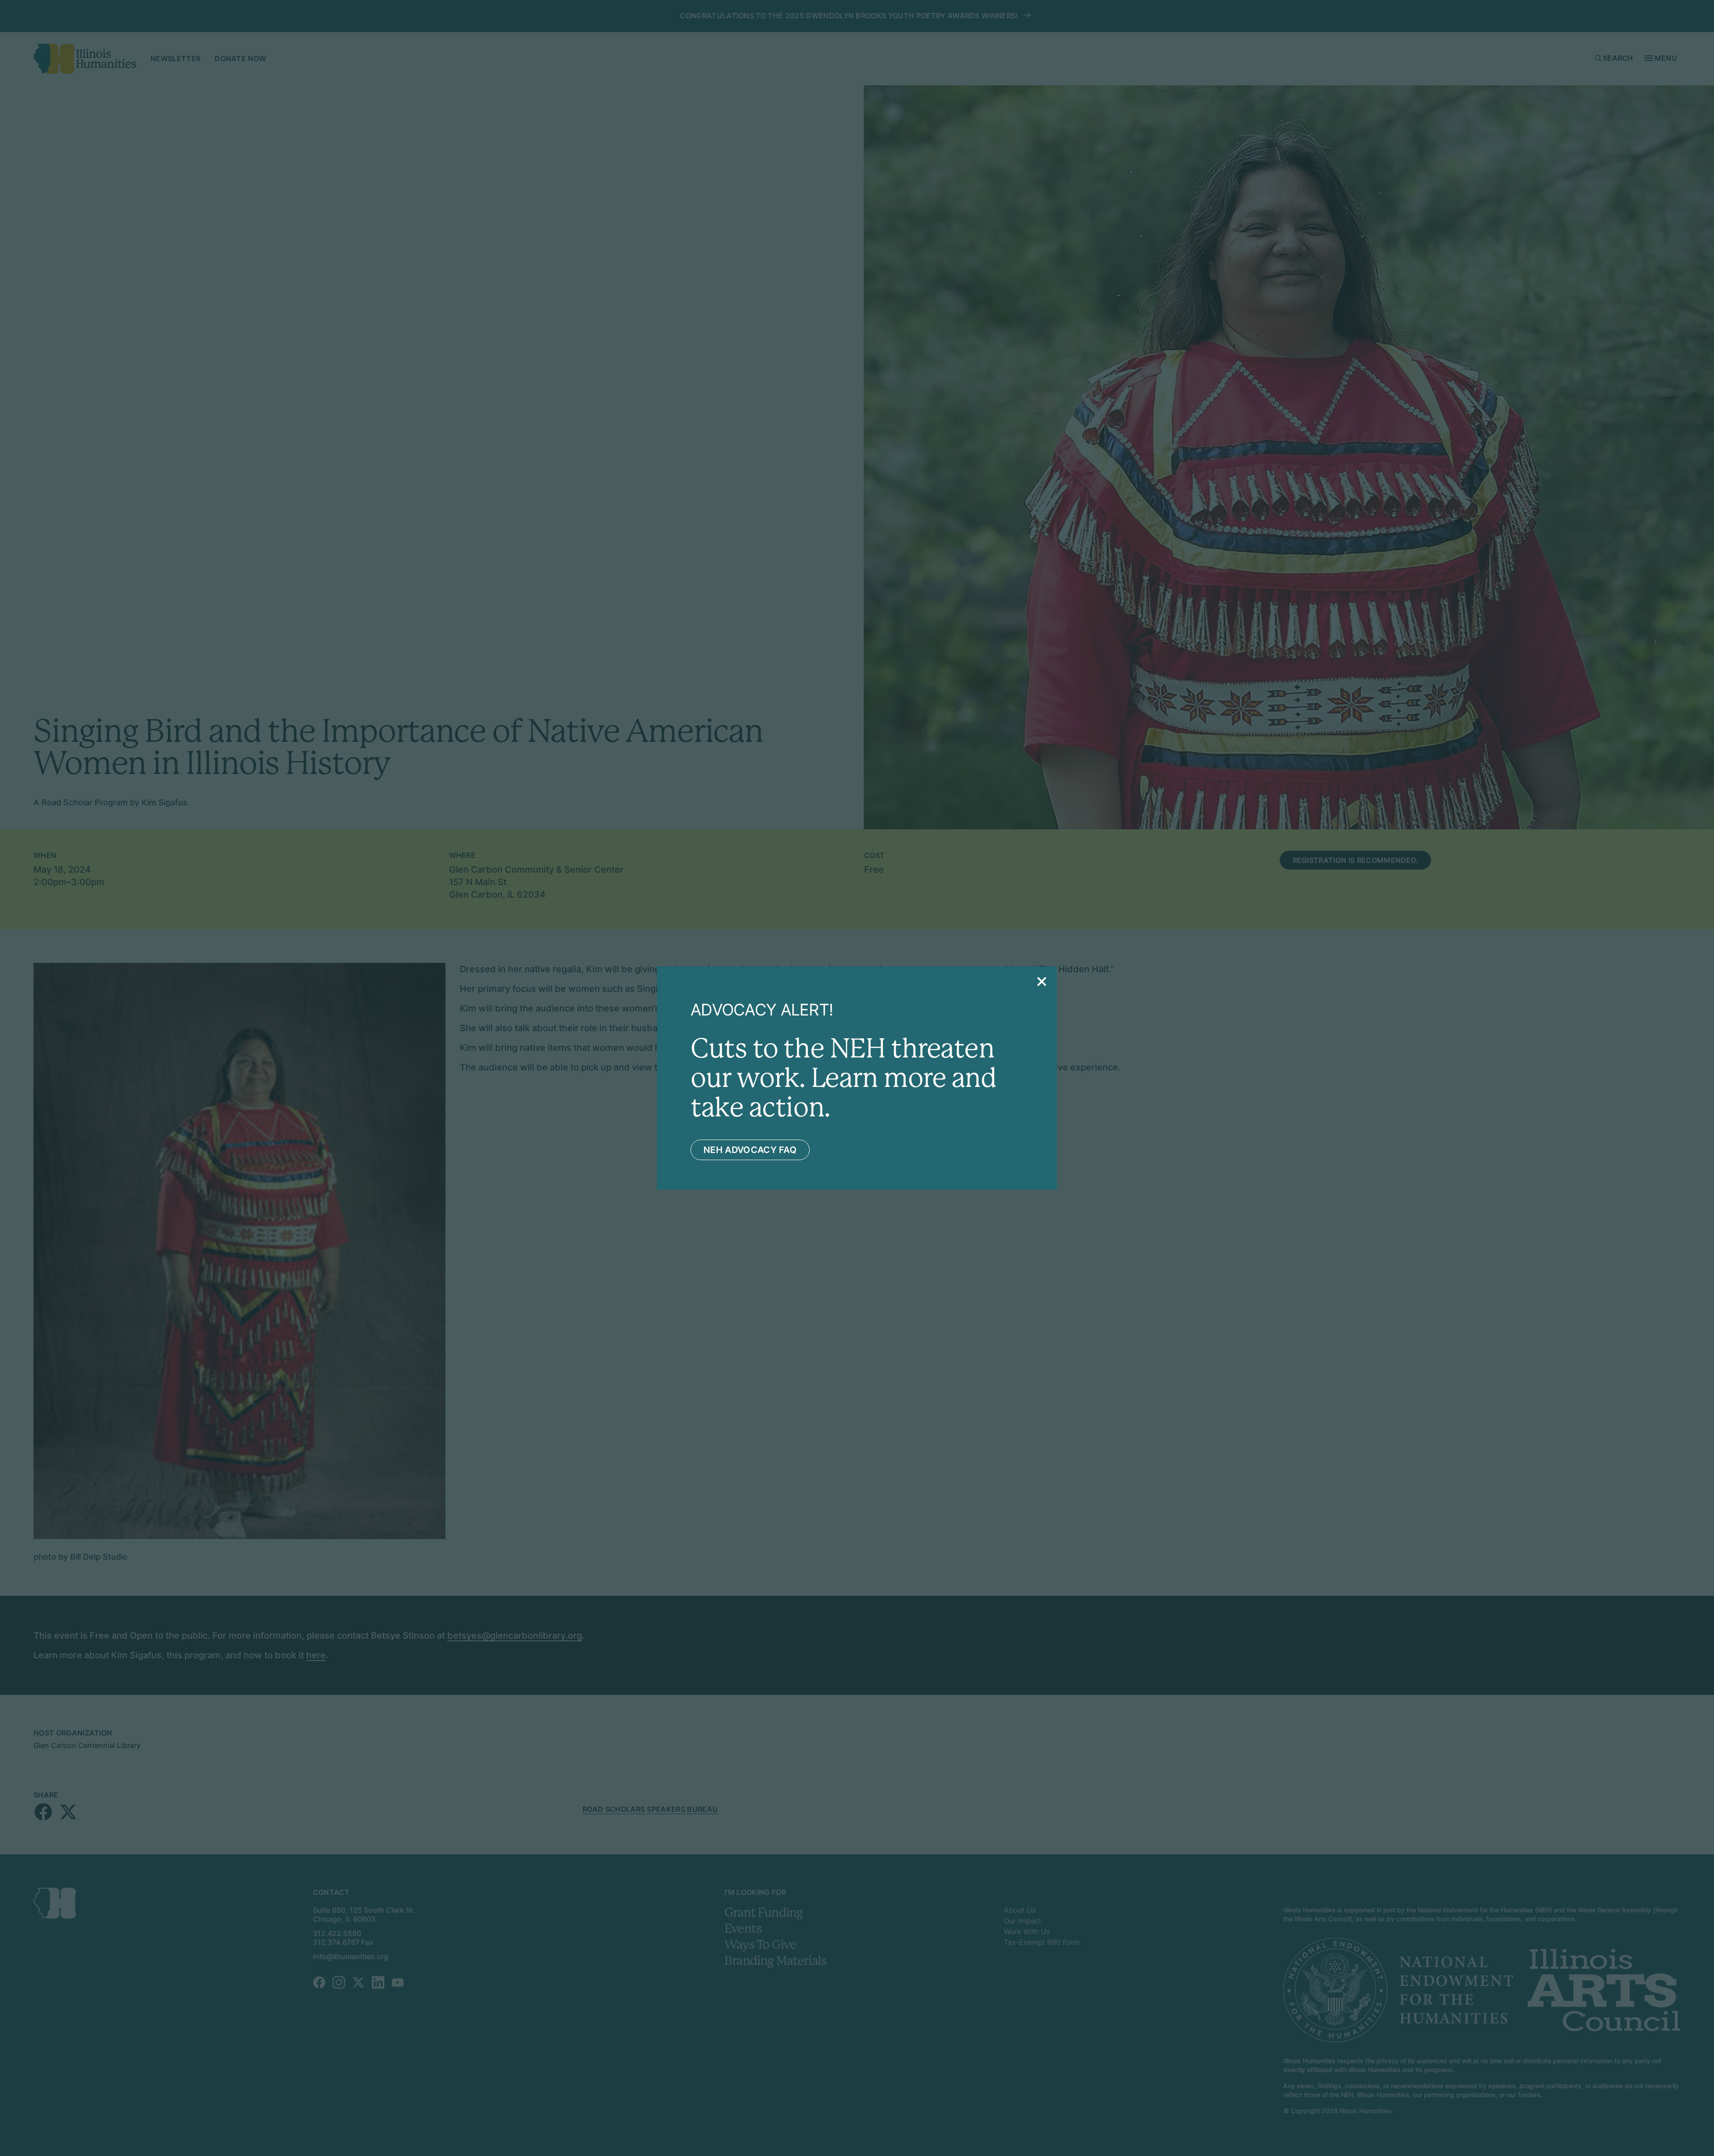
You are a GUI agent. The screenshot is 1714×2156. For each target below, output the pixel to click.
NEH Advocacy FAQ (750, 1150)
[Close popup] (1042, 982)
